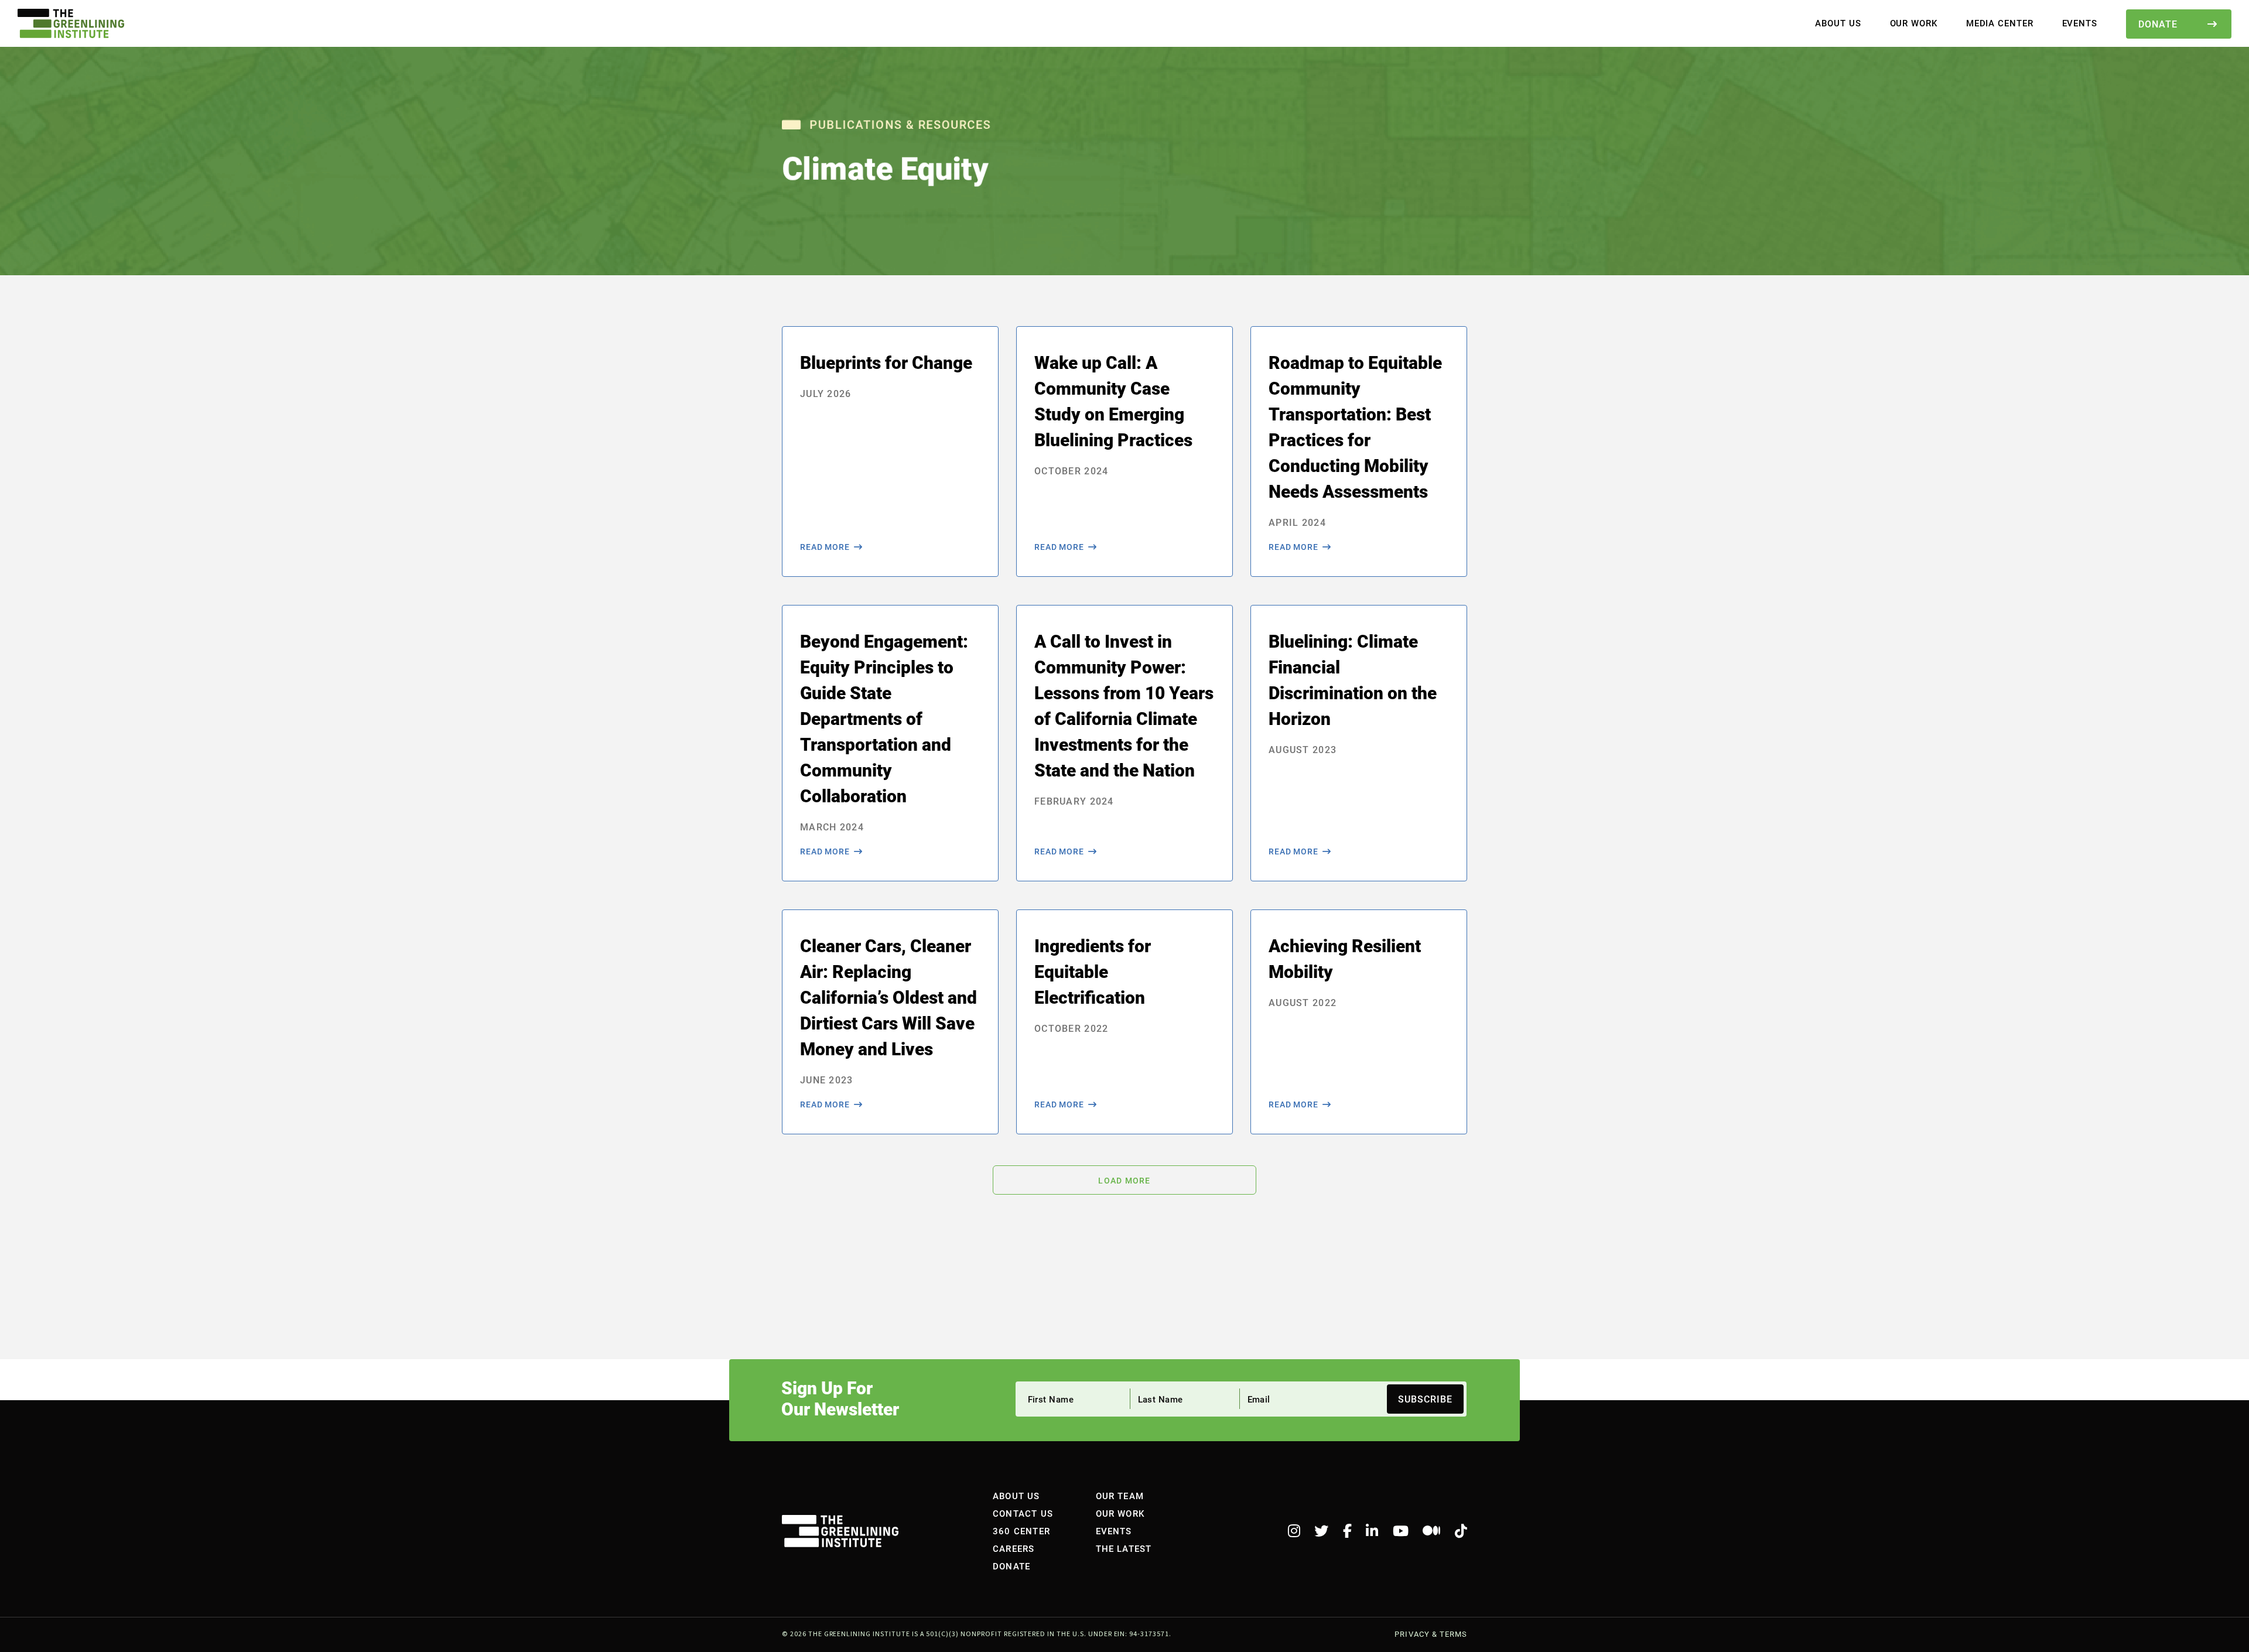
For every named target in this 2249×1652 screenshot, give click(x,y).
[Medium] (1431, 1531)
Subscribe (1425, 1399)
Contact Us (1023, 1513)
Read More (825, 547)
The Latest (1124, 1548)
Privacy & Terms (1431, 1634)
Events (2080, 23)
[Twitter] (1321, 1531)
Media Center (2000, 23)
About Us (1838, 23)
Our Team (1120, 1496)
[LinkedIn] (1372, 1531)
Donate (2158, 24)
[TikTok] (1461, 1531)
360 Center (1021, 1531)
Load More (1124, 1181)
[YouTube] (1401, 1531)
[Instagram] (1294, 1531)
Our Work (1914, 23)
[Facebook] (1347, 1531)
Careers (1014, 1548)
